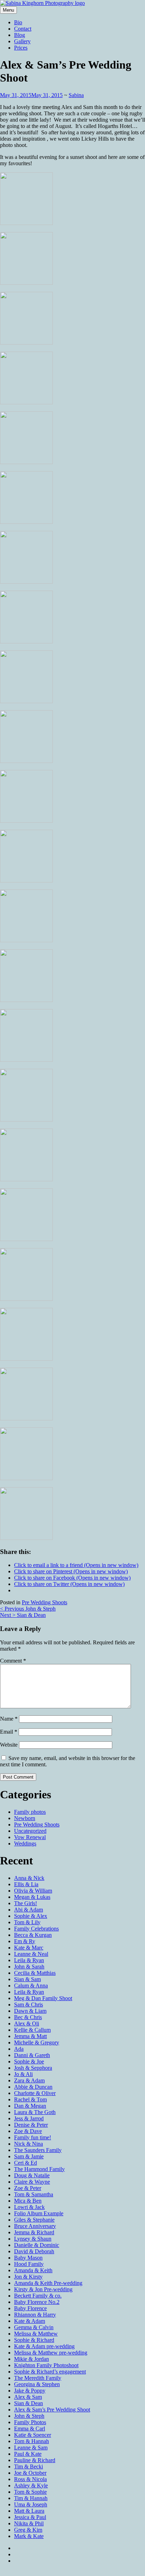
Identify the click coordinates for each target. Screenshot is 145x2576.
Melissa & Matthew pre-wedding (51, 2353)
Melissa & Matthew (36, 2334)
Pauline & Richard (35, 2460)
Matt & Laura (29, 2511)
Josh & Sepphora (33, 2068)
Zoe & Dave (28, 2131)
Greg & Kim (28, 2530)
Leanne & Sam (31, 2447)
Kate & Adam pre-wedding (44, 2346)
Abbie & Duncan (33, 2087)
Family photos (30, 1812)
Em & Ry (25, 1941)
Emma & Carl (30, 2429)
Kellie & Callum (32, 2030)
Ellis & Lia (26, 1884)
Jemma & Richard (34, 2232)
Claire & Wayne (32, 2182)
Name (9, 1719)
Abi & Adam (29, 1910)
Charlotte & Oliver (35, 2093)
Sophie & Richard (34, 2340)
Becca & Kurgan (33, 1935)
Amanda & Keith (33, 2270)
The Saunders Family (38, 2150)
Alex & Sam (28, 2397)
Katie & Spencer (33, 2435)
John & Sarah (29, 1967)
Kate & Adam (30, 2321)
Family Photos (30, 2422)
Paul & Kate (28, 2454)
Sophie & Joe (29, 2061)
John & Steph (28, 1609)
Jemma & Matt (30, 2036)
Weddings (25, 1843)
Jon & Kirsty (28, 2277)
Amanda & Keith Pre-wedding (48, 2283)
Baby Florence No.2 (37, 2302)
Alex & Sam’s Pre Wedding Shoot (52, 2410)
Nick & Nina (29, 2144)
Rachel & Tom (30, 2099)
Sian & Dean (23, 1615)
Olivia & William (33, 1891)
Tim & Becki (29, 2466)
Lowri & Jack (29, 2207)
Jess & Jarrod (29, 2118)
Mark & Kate (29, 2536)
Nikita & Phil (29, 2523)
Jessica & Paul (30, 2517)
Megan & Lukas (32, 1897)
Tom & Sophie (30, 2492)
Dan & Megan (30, 2106)
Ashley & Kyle (31, 2485)
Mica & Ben (28, 2201)
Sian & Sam (27, 1979)
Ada (19, 2049)
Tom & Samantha (34, 2194)
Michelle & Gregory (37, 2042)
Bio (18, 22)
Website (9, 1745)
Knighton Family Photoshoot (46, 2365)
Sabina (76, 95)
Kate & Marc (29, 1948)
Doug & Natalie (32, 2175)
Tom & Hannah (31, 2441)
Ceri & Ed (26, 2163)
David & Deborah (34, 2251)
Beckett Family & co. (38, 2296)
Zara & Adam (29, 2080)
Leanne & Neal (31, 1954)
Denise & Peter (31, 2125)
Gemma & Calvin (34, 2327)
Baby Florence (30, 2308)
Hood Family (29, 2264)
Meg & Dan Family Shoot (43, 1998)
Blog (20, 35)
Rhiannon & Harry (35, 2315)
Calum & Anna (31, 1986)
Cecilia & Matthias (35, 1973)
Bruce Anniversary (35, 2226)
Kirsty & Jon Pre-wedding (43, 2289)
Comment (13, 1661)
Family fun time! (33, 2137)
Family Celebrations (36, 1929)
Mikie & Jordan (31, 2359)
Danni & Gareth (32, 2055)
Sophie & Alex (31, 1916)
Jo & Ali (23, 2074)
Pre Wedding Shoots (45, 1602)
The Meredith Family (38, 2378)
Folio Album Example (39, 2213)
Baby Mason (28, 2258)
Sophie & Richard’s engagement (50, 2372)
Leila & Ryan (29, 1960)
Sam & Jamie (29, 2156)
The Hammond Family (39, 2169)
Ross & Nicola (30, 2479)
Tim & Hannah (31, 2498)
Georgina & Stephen (37, 2384)
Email (9, 1732)
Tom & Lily (27, 1922)
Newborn (25, 1818)
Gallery (22, 41)
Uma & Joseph (31, 2504)
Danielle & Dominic (37, 2245)
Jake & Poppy (30, 2391)
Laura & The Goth (35, 2112)
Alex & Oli (27, 2023)
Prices (21, 48)
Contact (23, 29)
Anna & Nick (29, 1878)
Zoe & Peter (28, 2188)
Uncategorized (30, 1831)
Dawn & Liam (30, 2011)
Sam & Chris (29, 2005)
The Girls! (26, 1903)
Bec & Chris (28, 2017)
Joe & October (30, 2473)
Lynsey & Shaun (33, 2239)
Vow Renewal (30, 1837)
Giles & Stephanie (34, 2220)
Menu (8, 10)
